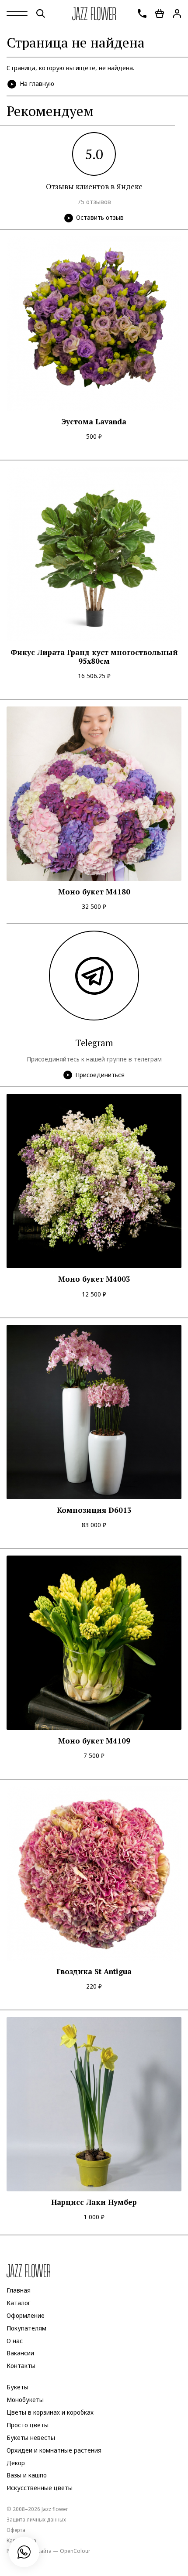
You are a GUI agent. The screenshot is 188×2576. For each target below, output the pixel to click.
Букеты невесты (31, 2438)
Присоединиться (100, 1075)
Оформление (26, 2316)
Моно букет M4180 (94, 892)
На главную (37, 84)
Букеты (17, 2387)
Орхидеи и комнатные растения (54, 2450)
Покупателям (26, 2328)
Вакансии (20, 2354)
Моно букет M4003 (94, 1279)
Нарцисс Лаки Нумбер (94, 2202)
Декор (16, 2463)
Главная (19, 2290)
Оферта (16, 2530)
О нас (15, 2341)
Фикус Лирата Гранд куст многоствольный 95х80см (94, 657)
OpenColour (75, 2551)
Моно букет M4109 (94, 1741)
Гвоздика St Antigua (94, 1972)
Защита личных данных (36, 2519)
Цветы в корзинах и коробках (50, 2412)
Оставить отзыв (100, 218)
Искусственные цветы (40, 2488)
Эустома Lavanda (94, 422)
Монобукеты (25, 2400)
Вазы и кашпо (27, 2476)
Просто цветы (28, 2425)
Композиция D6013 (94, 1510)
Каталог (19, 2303)
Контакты (21, 2366)
